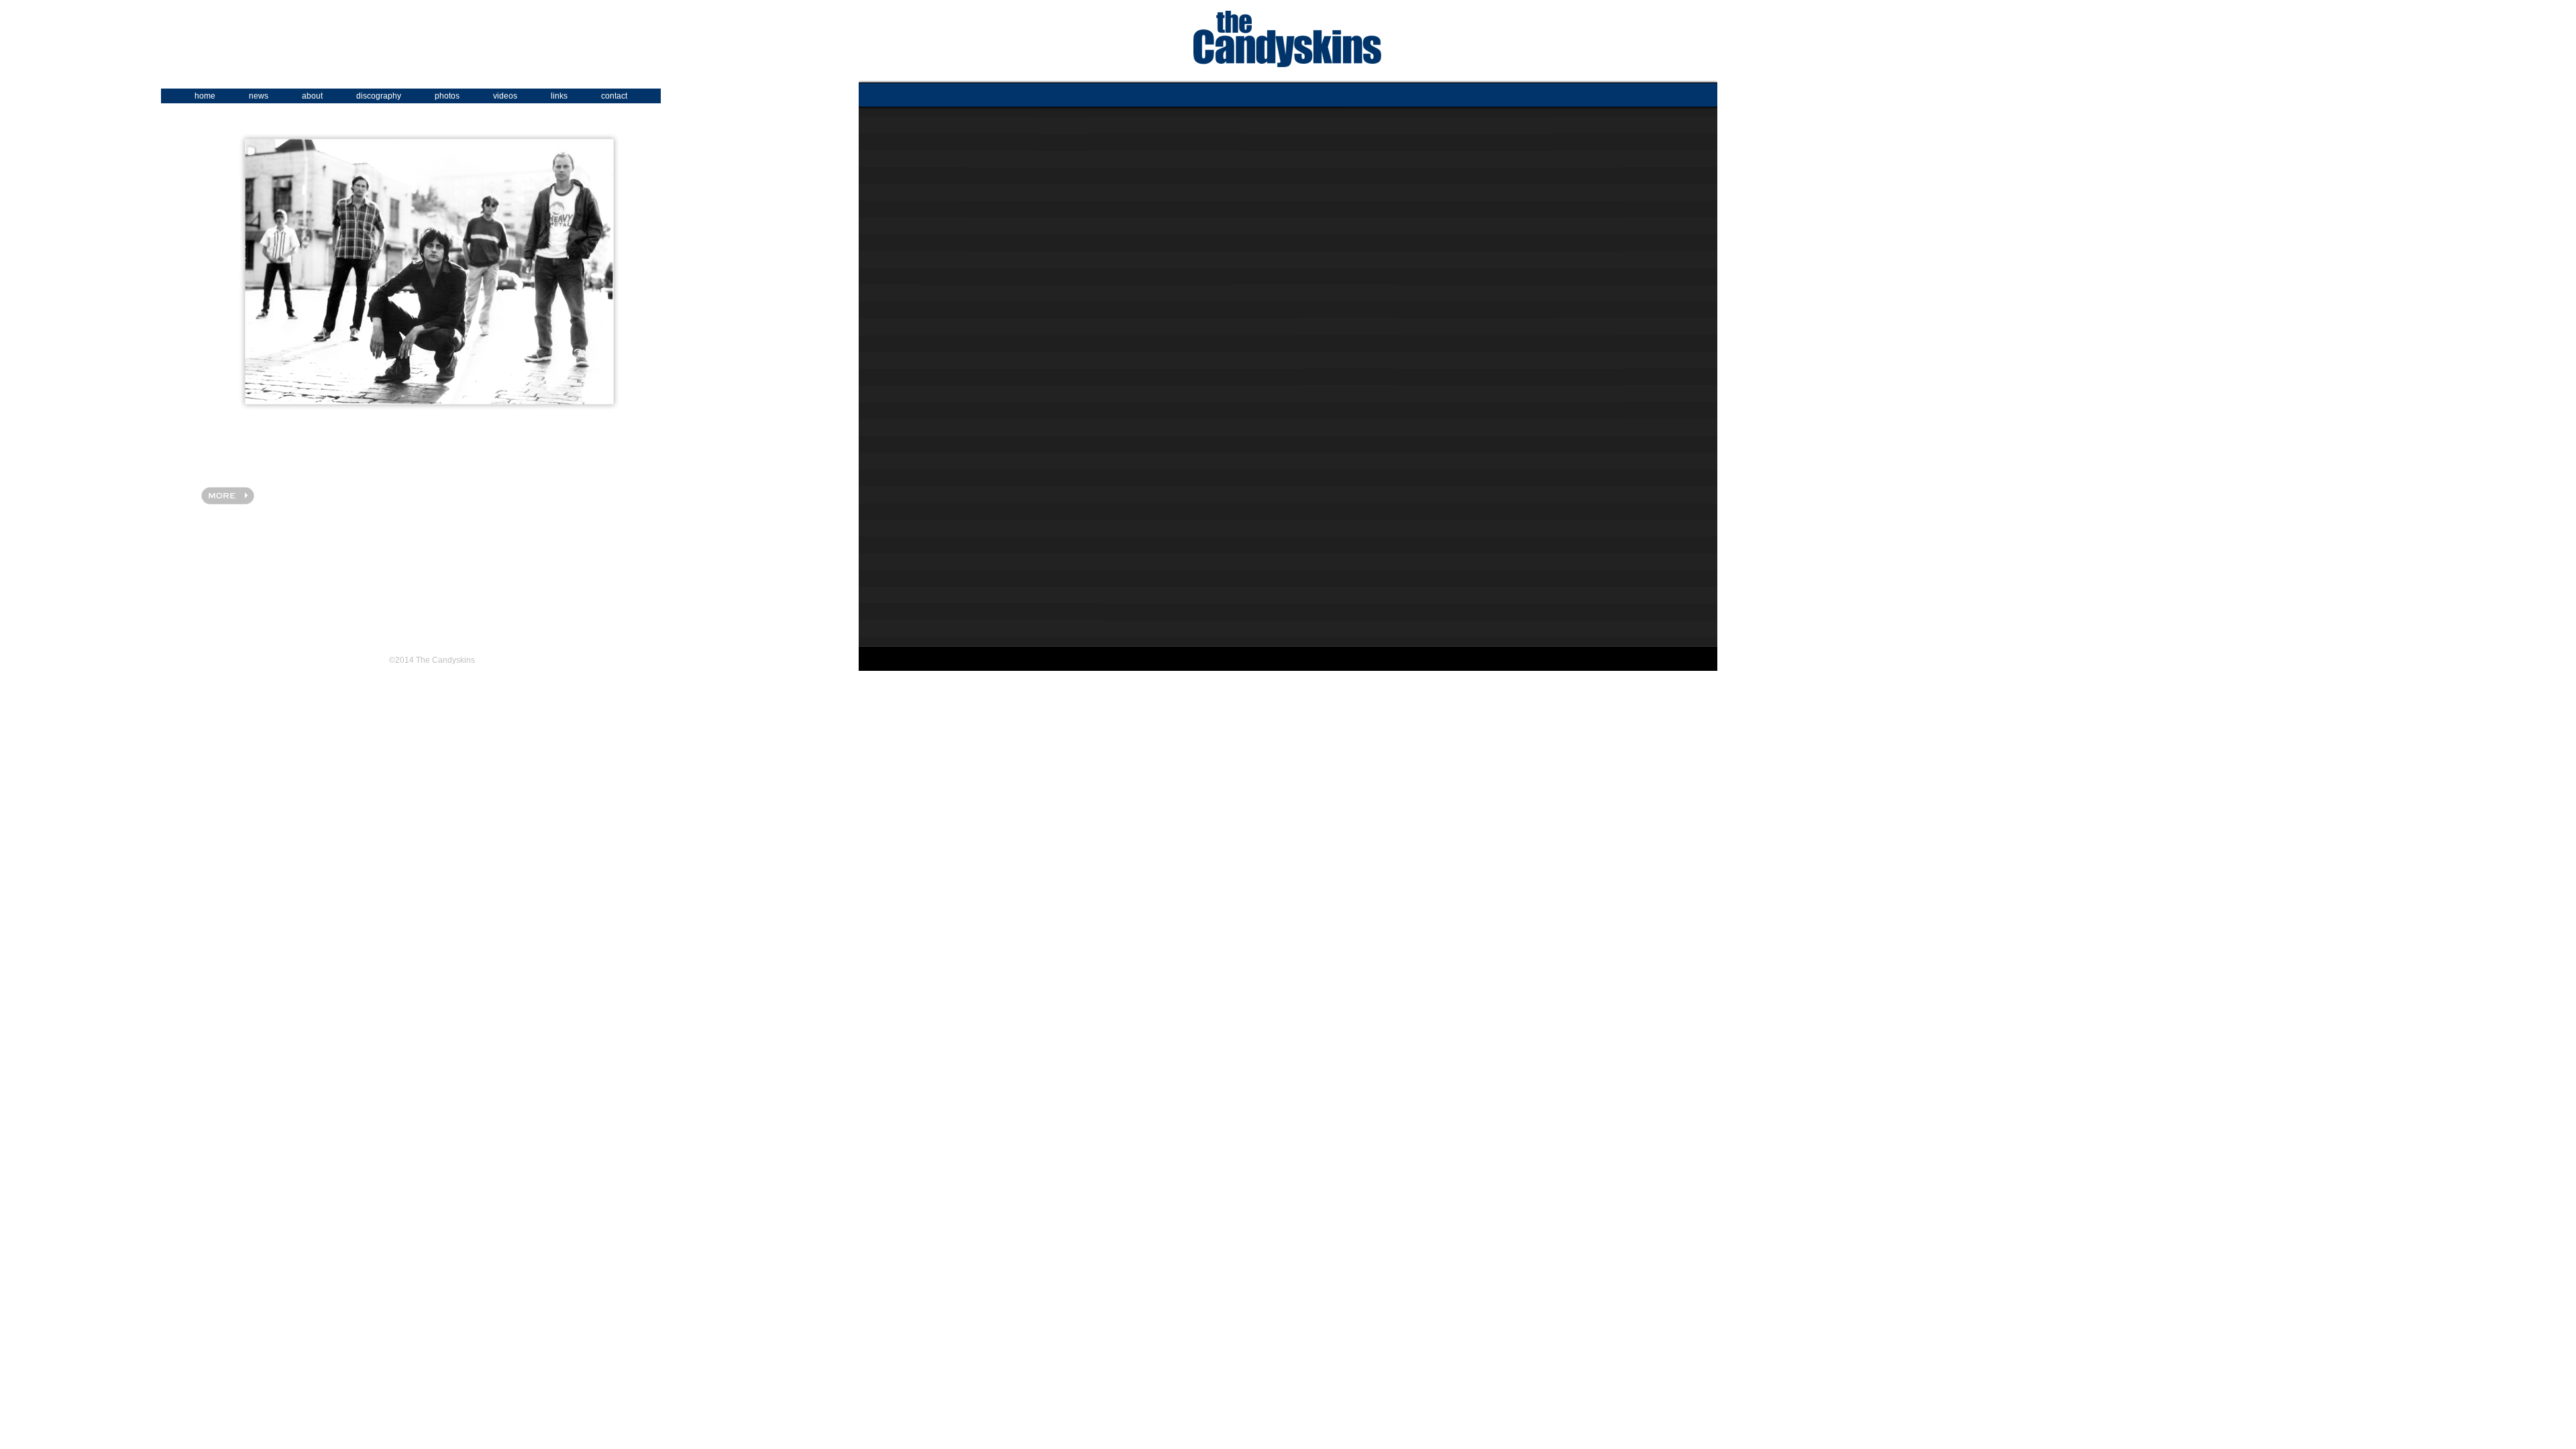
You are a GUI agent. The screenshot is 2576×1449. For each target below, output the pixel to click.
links (559, 96)
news (259, 96)
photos (447, 96)
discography (379, 96)
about (312, 96)
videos (505, 96)
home (205, 96)
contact (614, 96)
